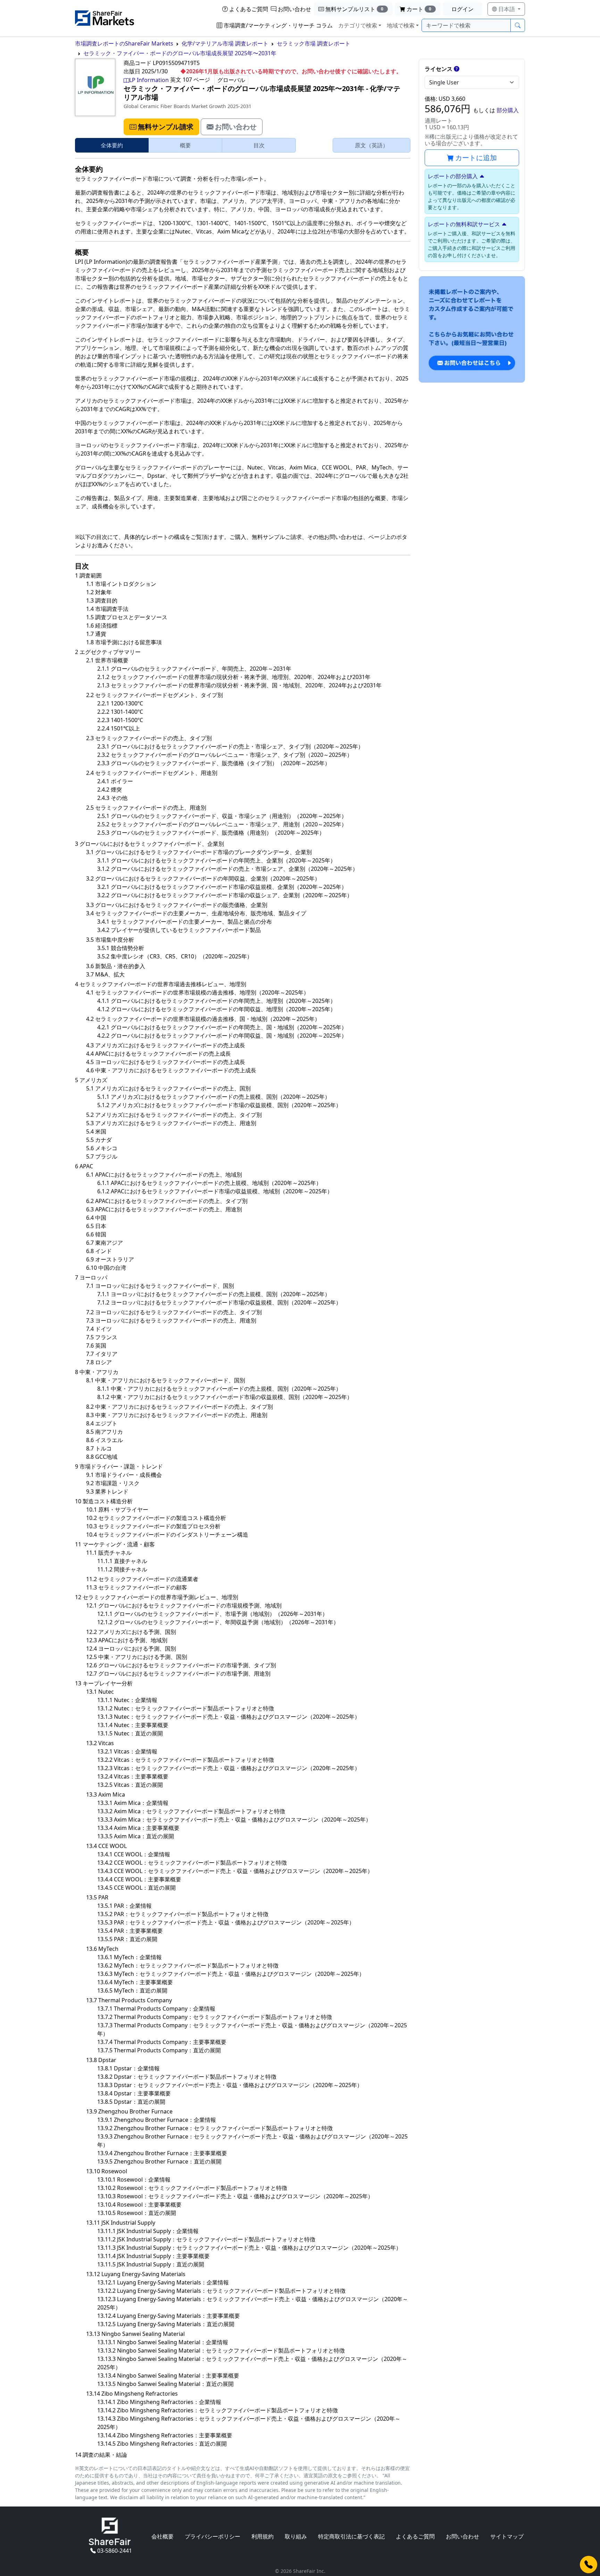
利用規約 (262, 2536)
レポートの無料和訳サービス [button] (464, 224)
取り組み (296, 2536)
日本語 (507, 9)
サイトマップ (507, 2536)
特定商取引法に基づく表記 (351, 2536)
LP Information (149, 80)
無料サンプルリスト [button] (355, 9)
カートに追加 (476, 158)
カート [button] (419, 9)
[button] (161, 127)
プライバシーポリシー (212, 2536)
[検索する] (518, 25)
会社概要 (162, 2536)
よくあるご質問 (249, 9)
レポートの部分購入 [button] (453, 176)
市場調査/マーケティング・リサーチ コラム (278, 25)
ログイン (462, 9)
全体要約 (112, 145)
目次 (259, 145)
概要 (185, 145)
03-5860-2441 (115, 2551)
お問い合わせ (294, 9)
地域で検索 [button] (401, 25)
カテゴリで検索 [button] (358, 25)
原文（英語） (372, 145)
